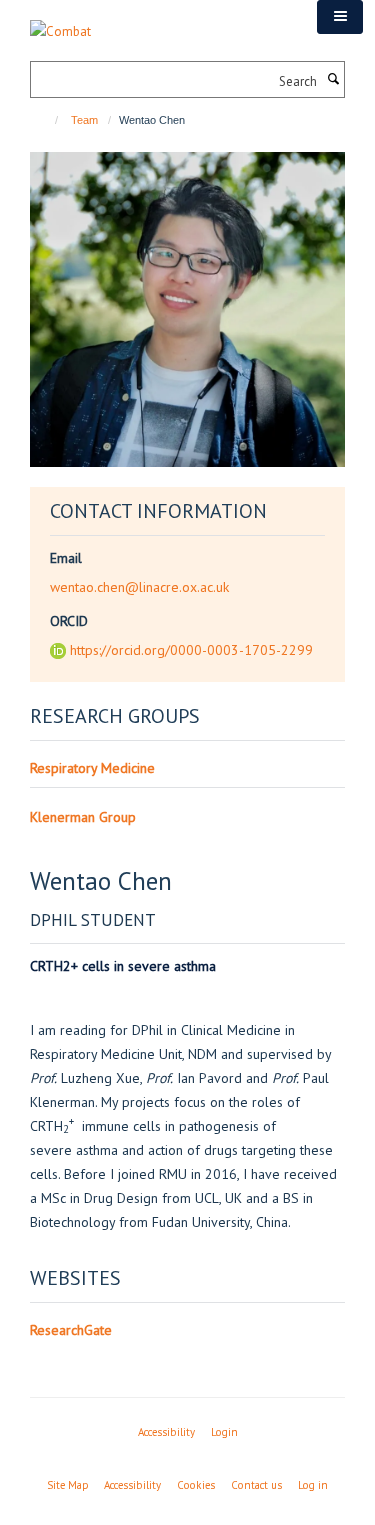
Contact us (256, 1485)
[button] (340, 17)
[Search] (333, 80)
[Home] (47, 120)
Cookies (196, 1485)
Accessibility (166, 1432)
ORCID (69, 621)
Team (84, 120)
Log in (313, 1485)
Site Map (67, 1485)
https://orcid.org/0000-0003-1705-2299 (191, 650)
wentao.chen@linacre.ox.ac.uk (139, 587)
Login (224, 1432)
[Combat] (60, 20)
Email (66, 558)
